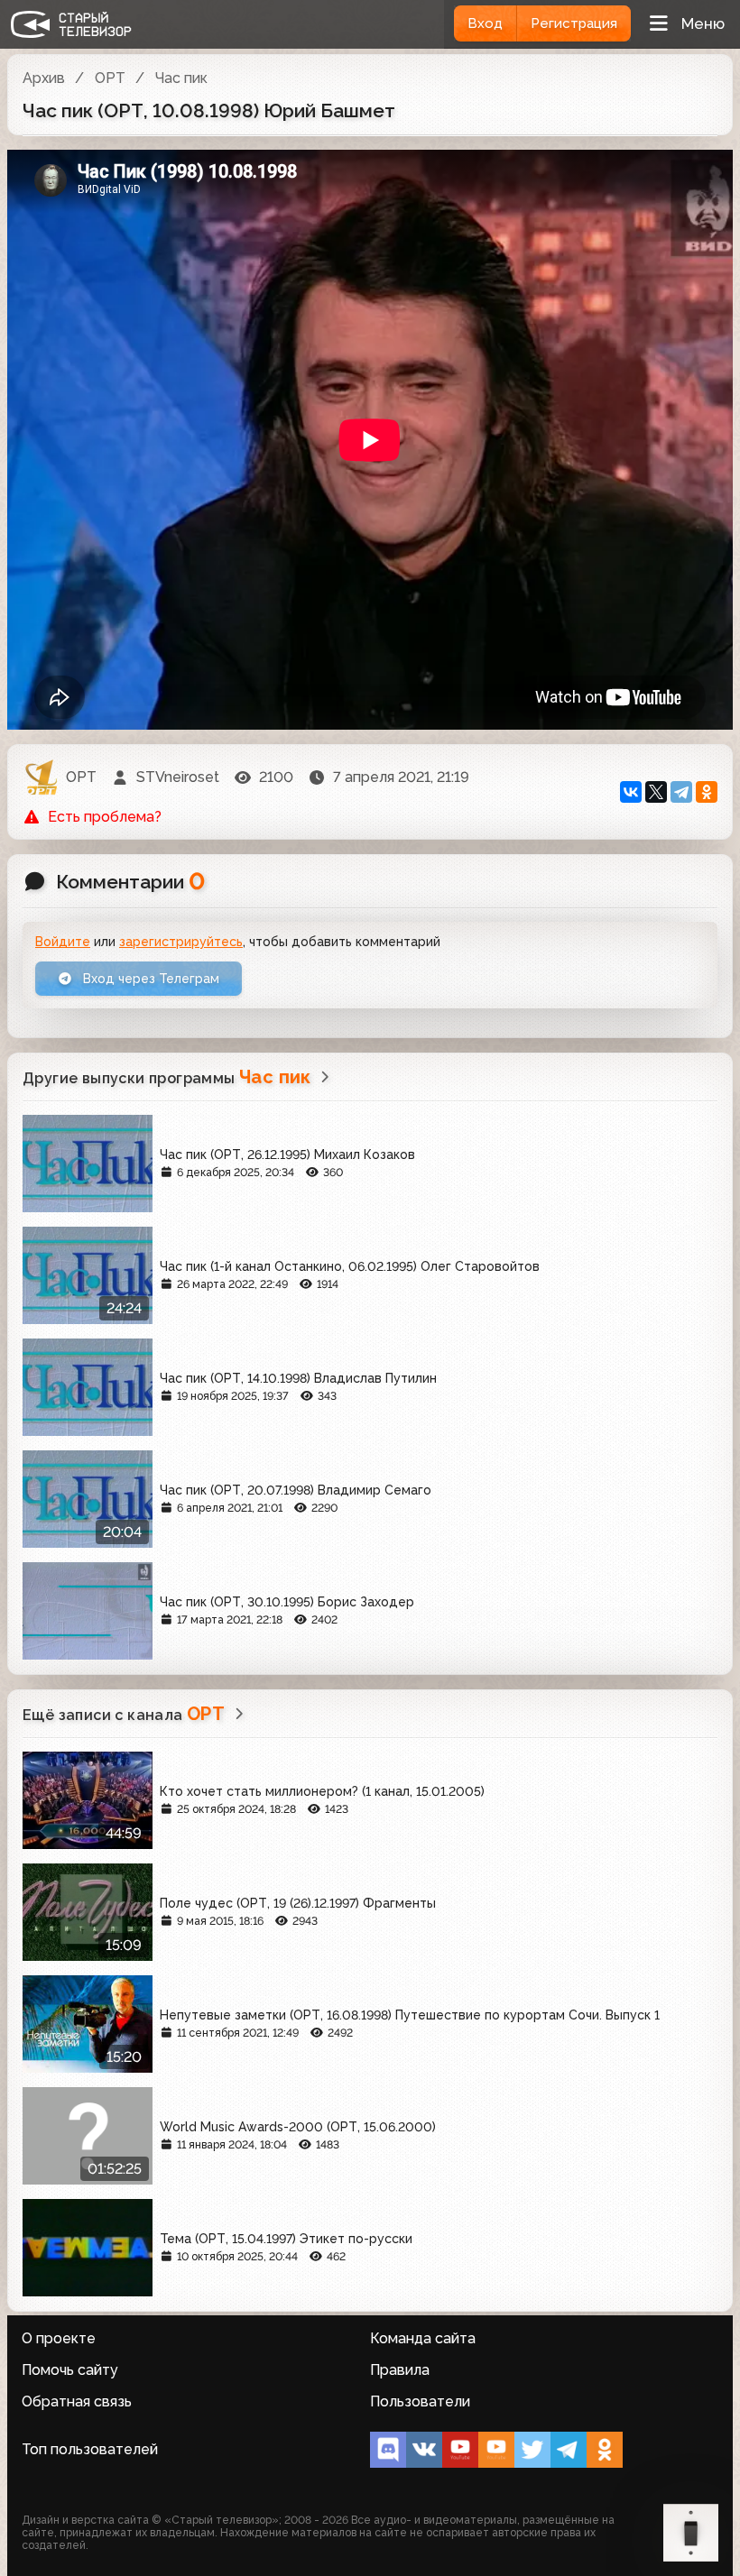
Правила (400, 2370)
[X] (656, 792)
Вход (485, 23)
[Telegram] (681, 792)
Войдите (63, 942)
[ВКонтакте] (631, 792)
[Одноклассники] (707, 792)
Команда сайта (423, 2338)
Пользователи (420, 2401)
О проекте (59, 2338)
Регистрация (574, 23)
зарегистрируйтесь (181, 942)
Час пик (181, 78)
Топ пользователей (90, 2449)
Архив (44, 78)
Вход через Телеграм (149, 979)
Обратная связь (77, 2401)
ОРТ (110, 78)
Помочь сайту (70, 2370)
